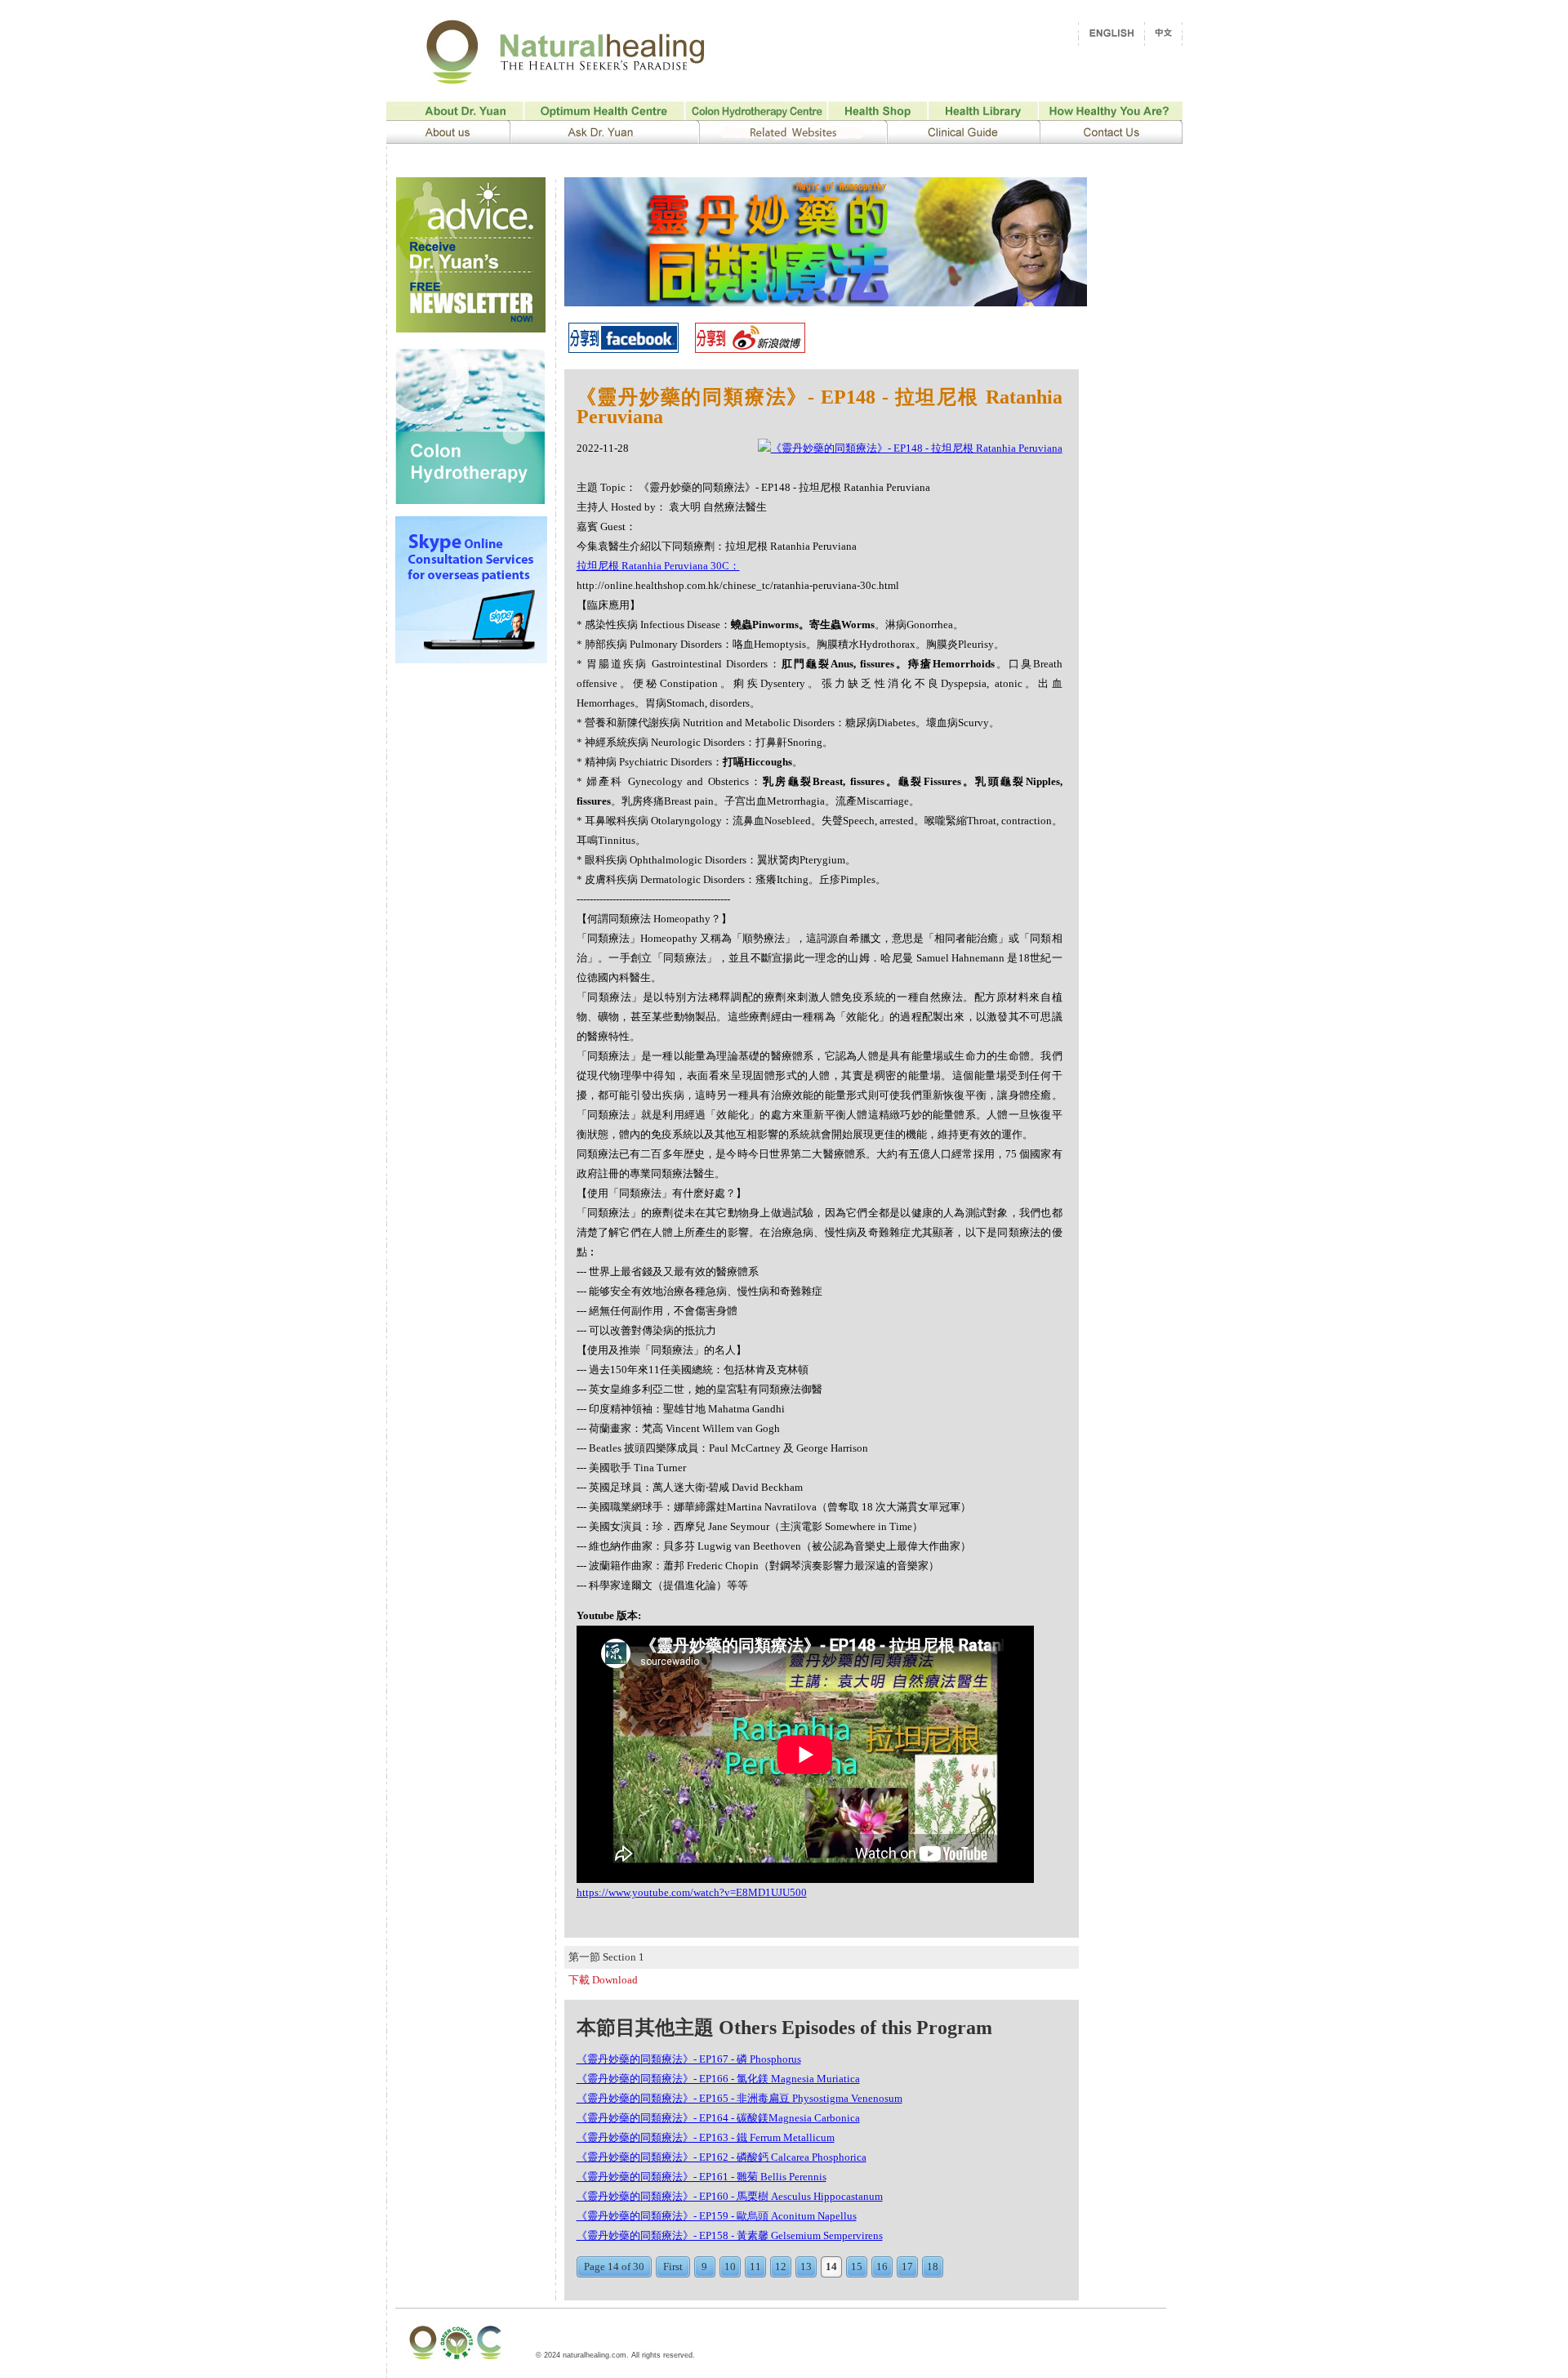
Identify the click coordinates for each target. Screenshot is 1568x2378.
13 (806, 2266)
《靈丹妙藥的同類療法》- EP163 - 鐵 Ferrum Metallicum (706, 2137)
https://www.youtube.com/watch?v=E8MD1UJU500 (692, 1892)
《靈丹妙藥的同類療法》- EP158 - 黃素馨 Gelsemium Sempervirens (730, 2235)
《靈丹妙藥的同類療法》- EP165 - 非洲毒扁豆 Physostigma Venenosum (739, 2098)
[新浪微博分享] (750, 348)
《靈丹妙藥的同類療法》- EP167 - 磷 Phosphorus (689, 2059)
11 (755, 2266)
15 (857, 2266)
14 (831, 2266)
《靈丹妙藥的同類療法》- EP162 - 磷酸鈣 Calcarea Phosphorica (722, 2157)
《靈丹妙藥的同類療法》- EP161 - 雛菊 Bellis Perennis (702, 2177)
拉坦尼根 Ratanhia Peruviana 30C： (658, 566)
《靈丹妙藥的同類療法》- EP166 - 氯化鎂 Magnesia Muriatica (718, 2079)
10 (730, 2266)
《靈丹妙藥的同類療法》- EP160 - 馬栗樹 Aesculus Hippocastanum (730, 2196)
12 (781, 2266)
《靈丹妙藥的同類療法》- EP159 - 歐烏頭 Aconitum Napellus (717, 2216)
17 (907, 2266)
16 (882, 2266)
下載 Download (603, 1980)
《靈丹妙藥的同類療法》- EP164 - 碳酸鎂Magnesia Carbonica (718, 2118)
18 (933, 2266)
